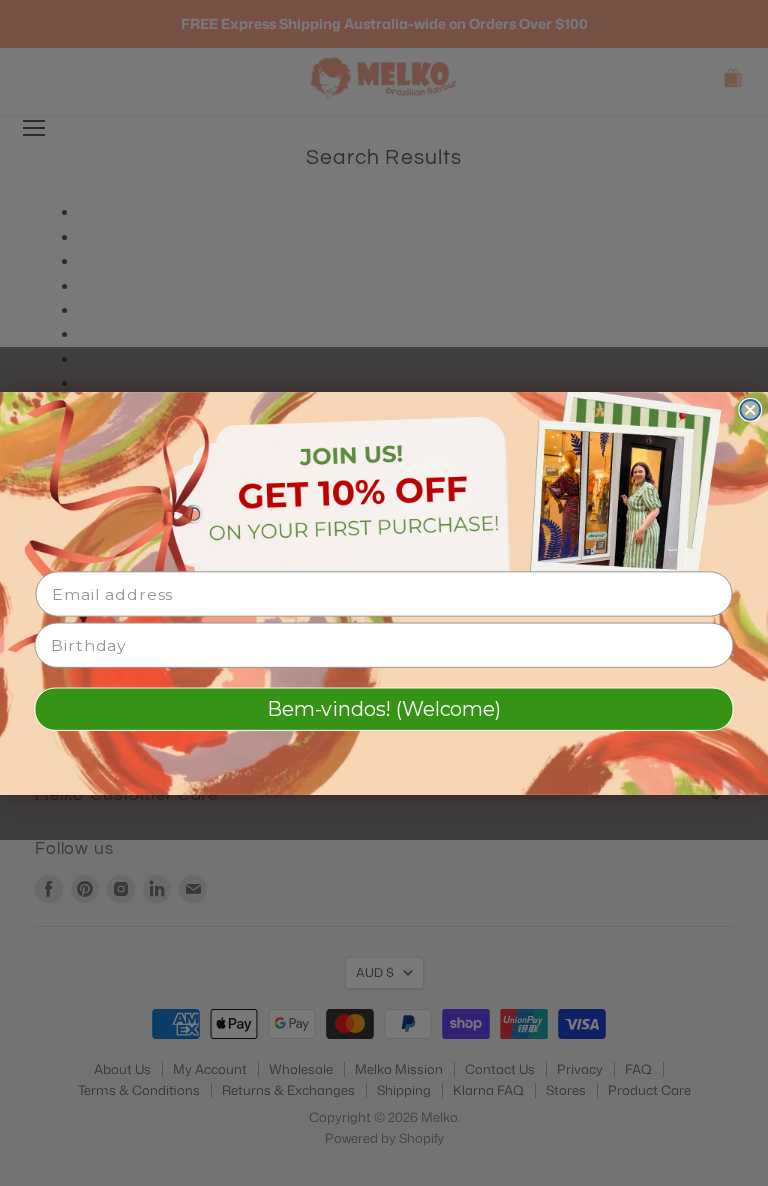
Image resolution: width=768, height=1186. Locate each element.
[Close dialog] (750, 410)
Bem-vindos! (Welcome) (383, 709)
